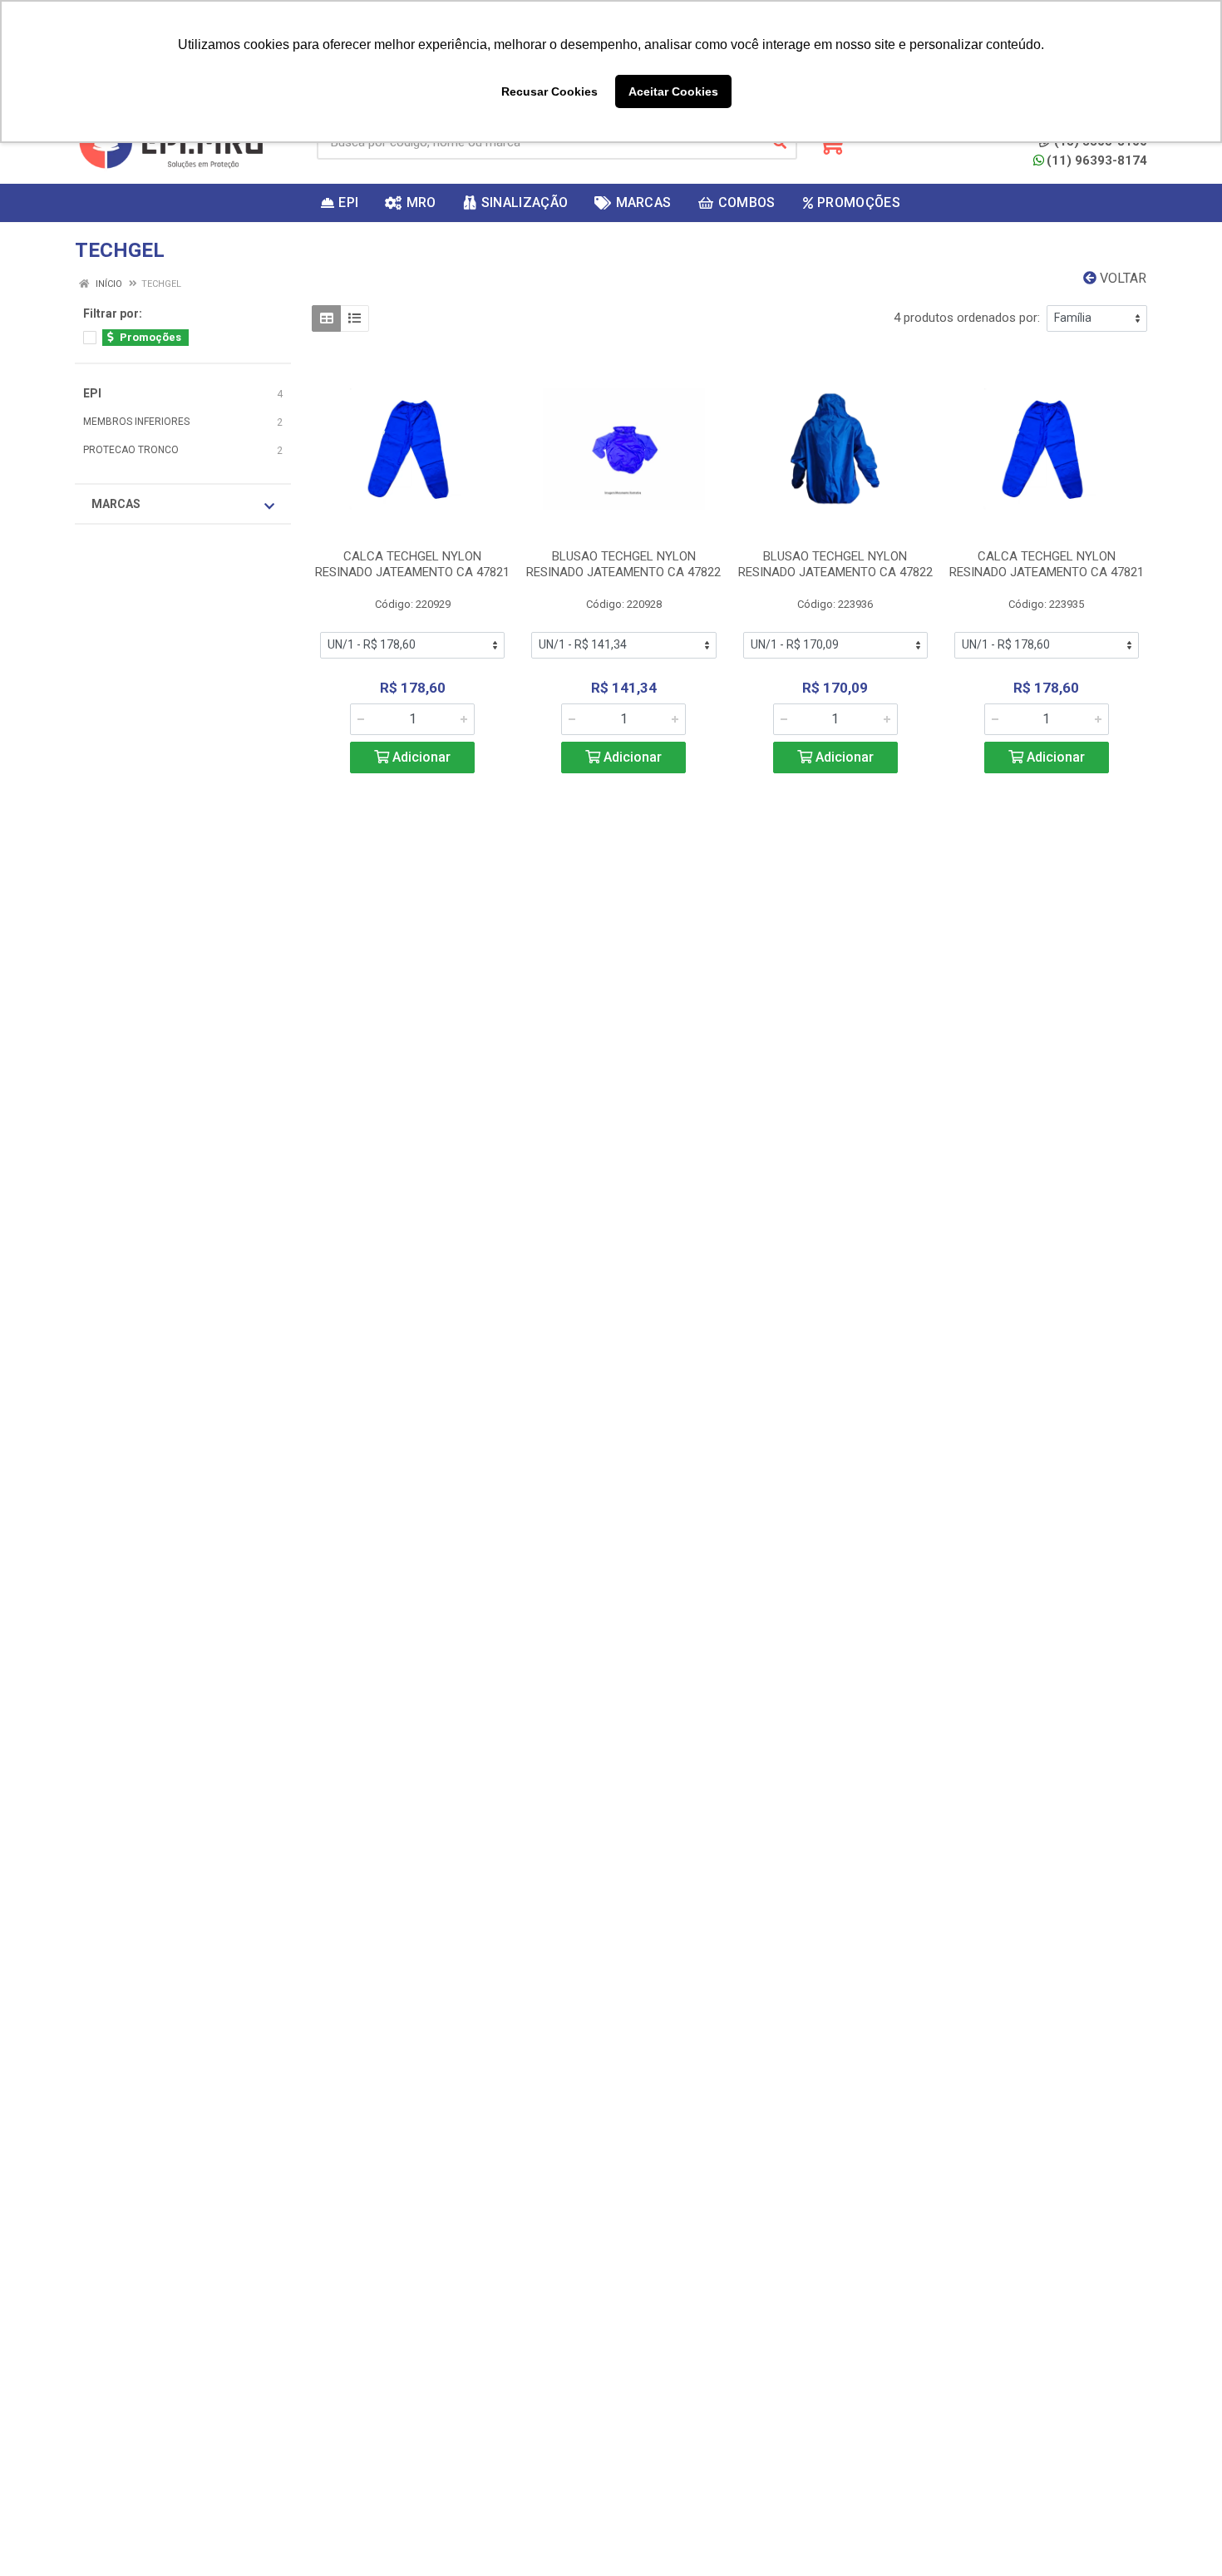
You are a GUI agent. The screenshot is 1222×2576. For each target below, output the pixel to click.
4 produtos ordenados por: (967, 318)
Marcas (116, 504)
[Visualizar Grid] (326, 318)
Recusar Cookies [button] (549, 91)
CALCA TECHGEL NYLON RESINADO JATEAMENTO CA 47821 (412, 564)
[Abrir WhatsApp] (1180, 2534)
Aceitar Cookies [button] (673, 91)
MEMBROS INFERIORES (136, 422)
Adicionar (420, 757)
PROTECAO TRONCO (131, 450)
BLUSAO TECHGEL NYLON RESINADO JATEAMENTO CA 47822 (623, 564)
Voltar (1121, 278)
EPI (92, 393)
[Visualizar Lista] (355, 318)
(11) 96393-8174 (1097, 160)
